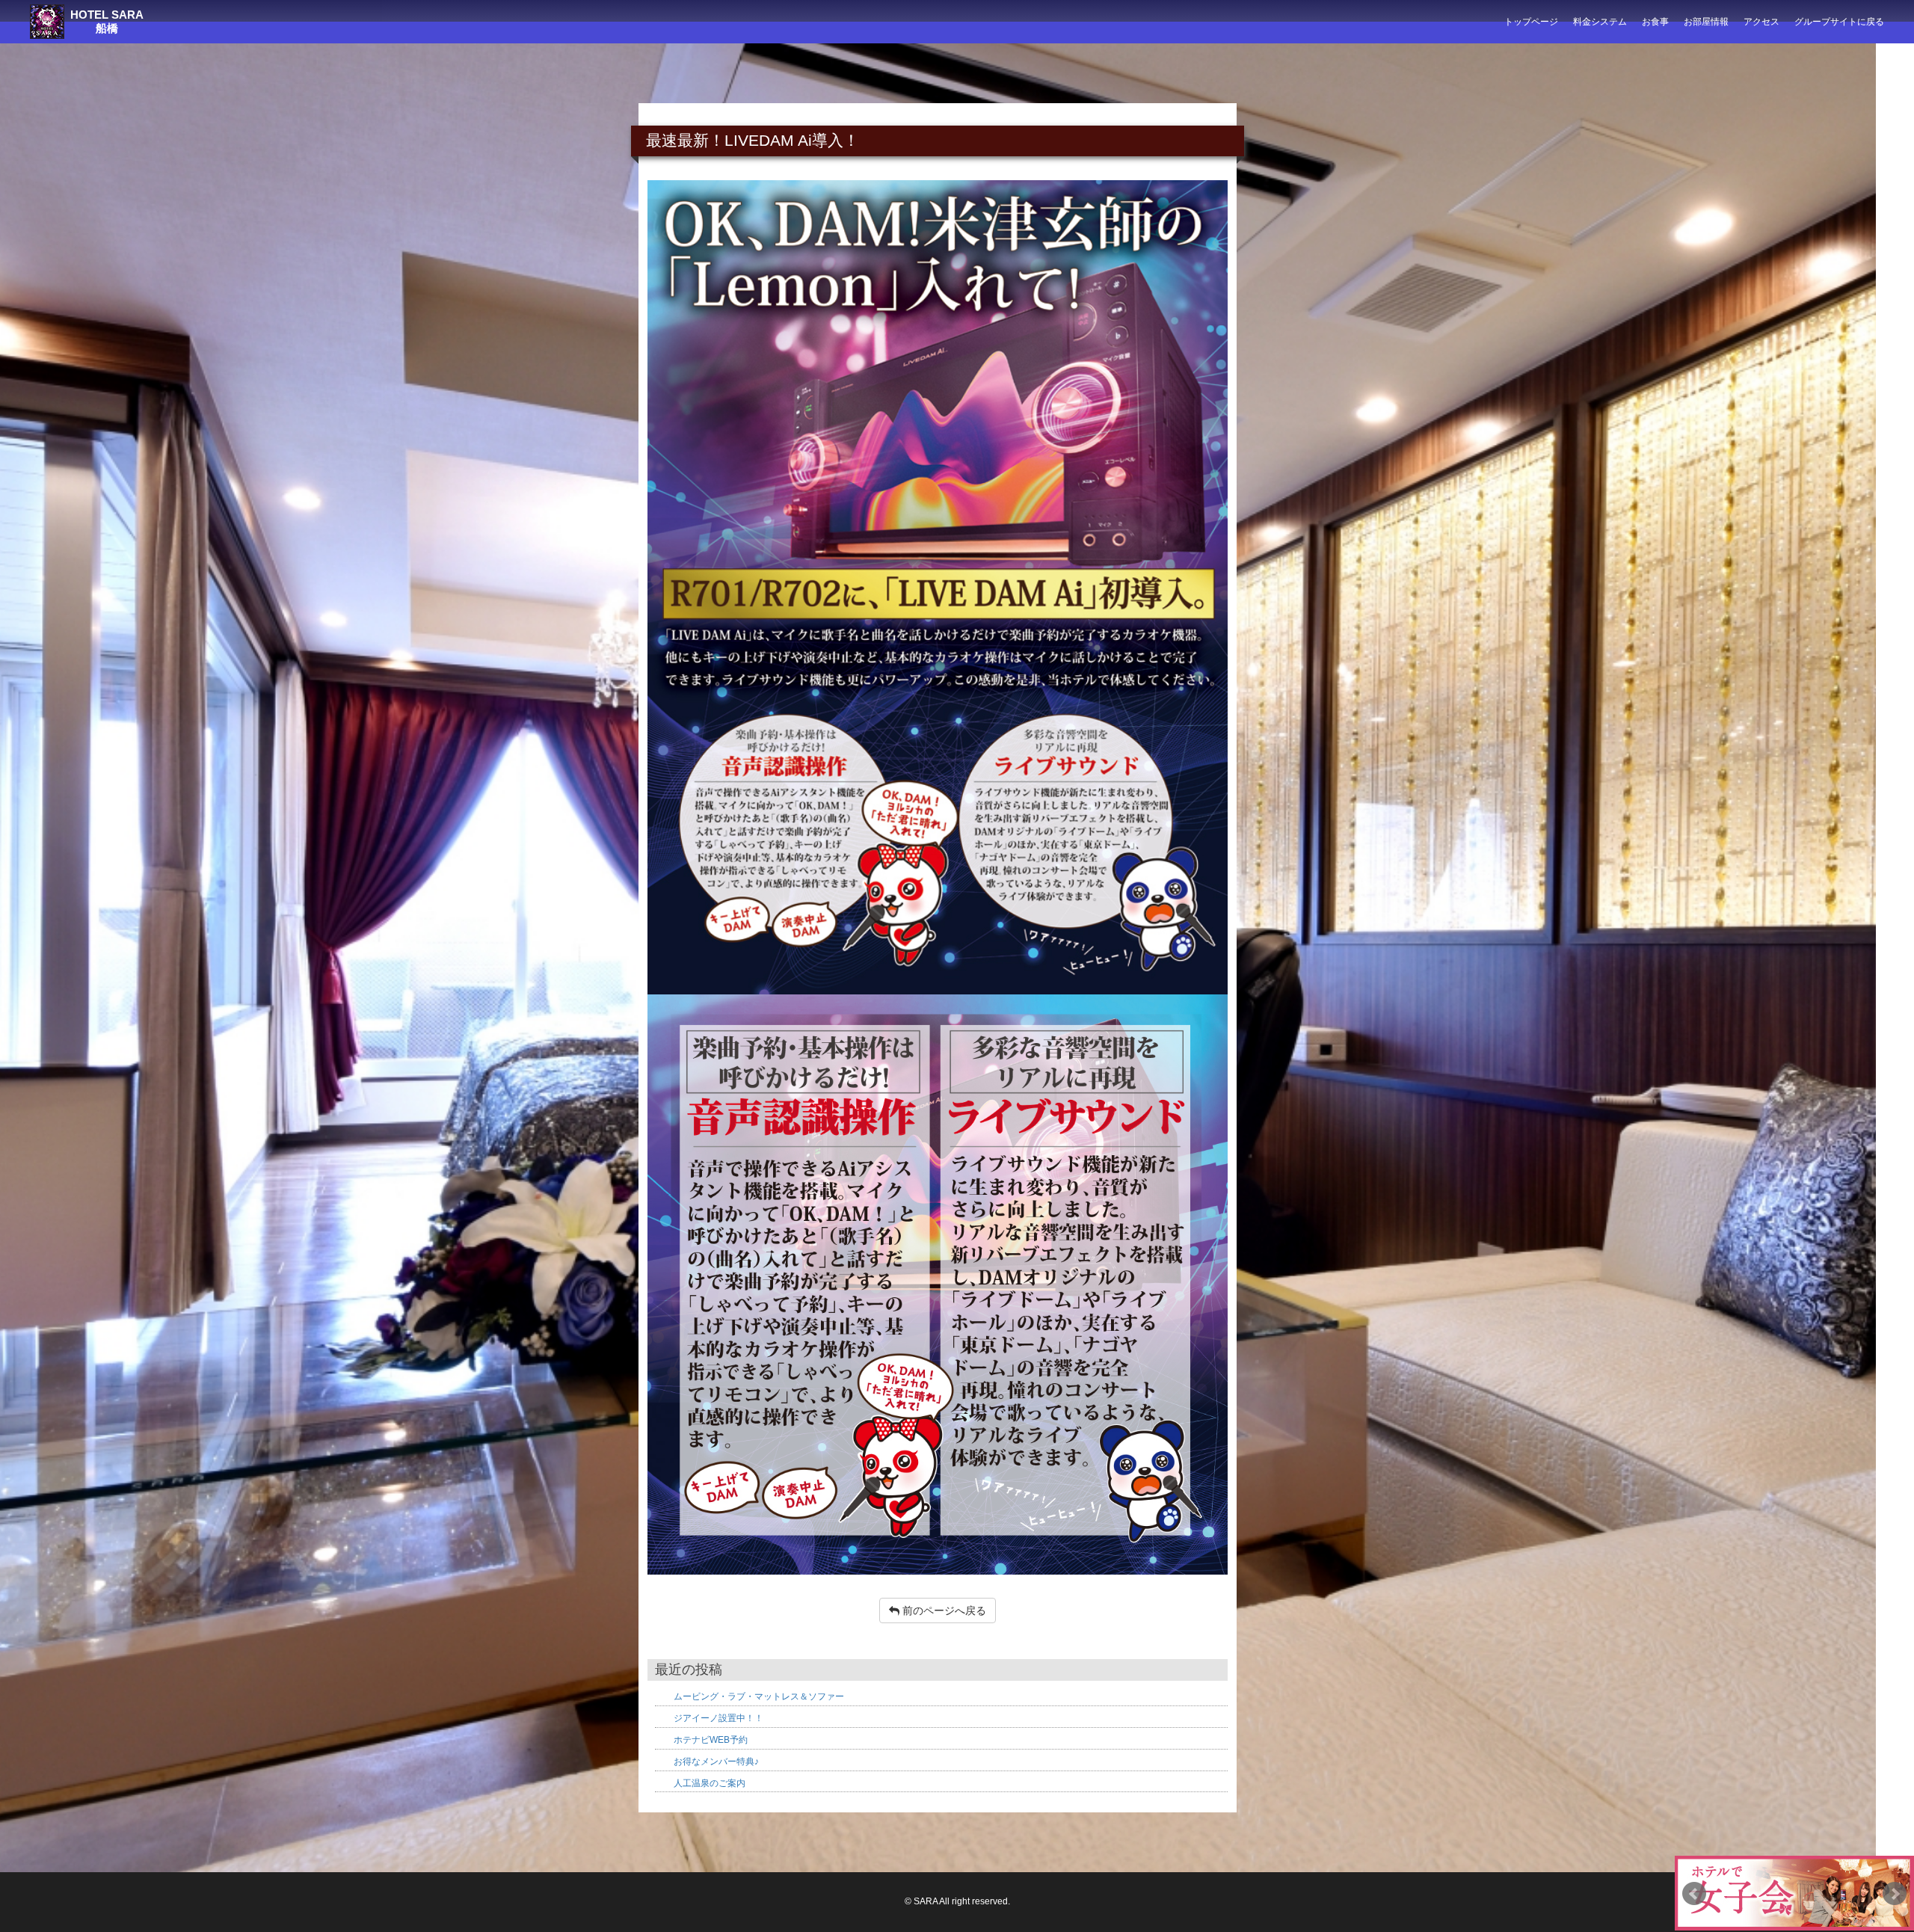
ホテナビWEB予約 (711, 1740)
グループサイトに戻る (1839, 22)
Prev (1694, 1894)
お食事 (1655, 22)
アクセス (1761, 22)
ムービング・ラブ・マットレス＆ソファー (759, 1696)
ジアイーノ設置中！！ (718, 1718)
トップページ (1531, 22)
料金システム (1600, 22)
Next (1895, 1894)
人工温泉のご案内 (710, 1783)
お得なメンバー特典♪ (716, 1762)
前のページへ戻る (943, 1610)
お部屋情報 (1706, 22)
